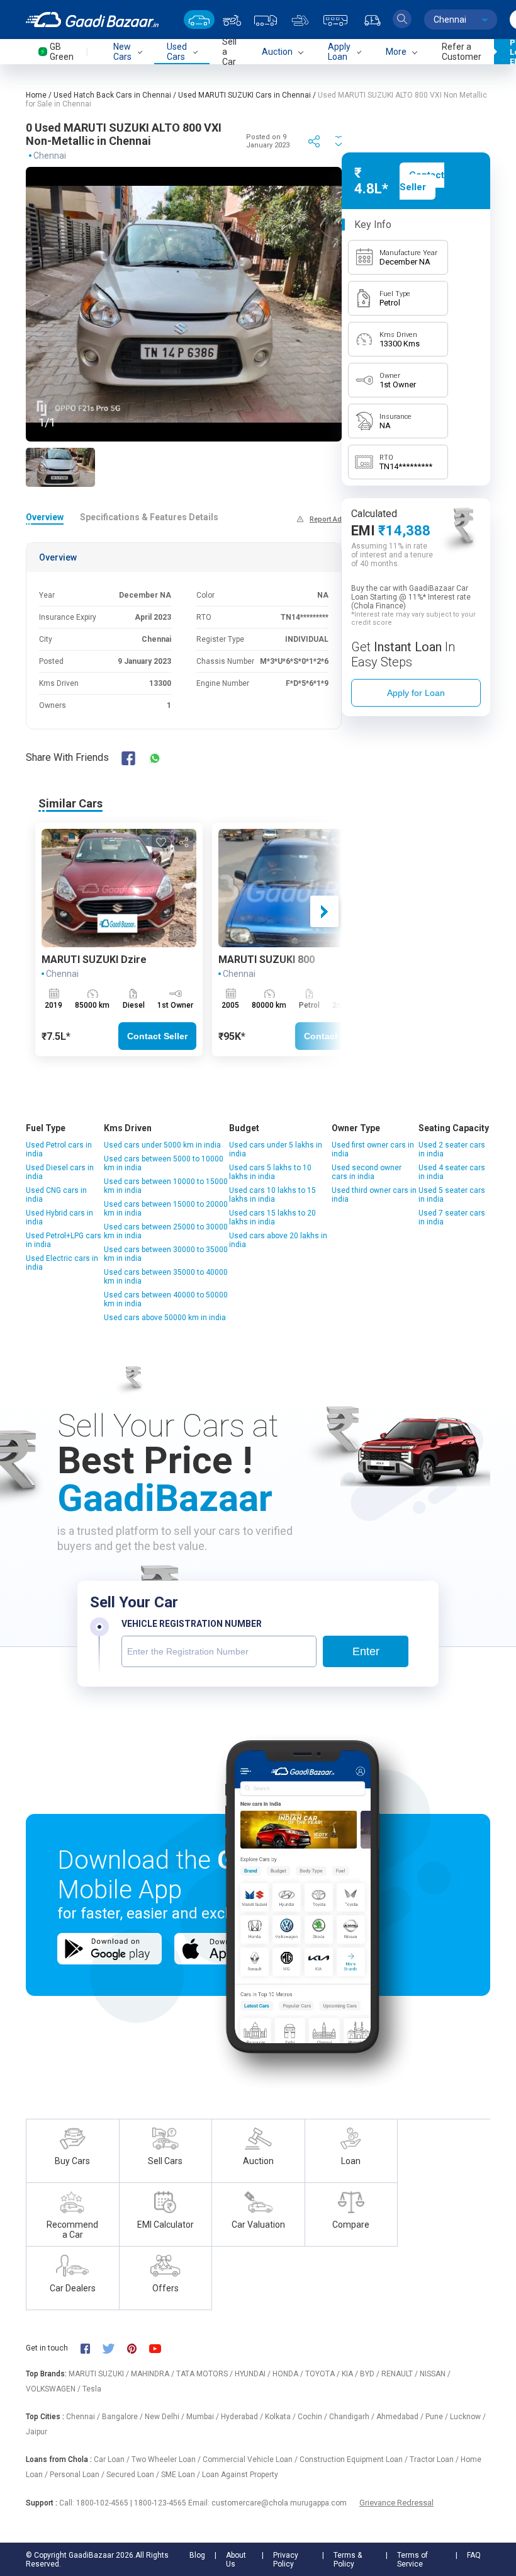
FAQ (474, 2555)
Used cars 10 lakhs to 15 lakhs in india (272, 1195)
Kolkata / (281, 2417)
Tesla (92, 2389)
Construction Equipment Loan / (355, 2459)
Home (36, 95)
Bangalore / (123, 2417)
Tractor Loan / (435, 2459)
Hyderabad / (243, 2417)
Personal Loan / (78, 2475)
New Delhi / (165, 2417)
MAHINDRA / (154, 2374)
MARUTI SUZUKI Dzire (94, 960)
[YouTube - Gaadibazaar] (161, 2348)
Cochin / (313, 2417)
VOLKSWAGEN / (54, 2389)
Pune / (438, 2417)
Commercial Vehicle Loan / (251, 2459)
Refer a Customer (462, 52)
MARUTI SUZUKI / (100, 2374)
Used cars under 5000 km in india (162, 1145)
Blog (197, 2555)
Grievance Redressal (396, 2503)
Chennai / (84, 2417)
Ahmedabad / (401, 2417)
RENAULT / (401, 2374)
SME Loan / (182, 2475)
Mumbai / (204, 2417)
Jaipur (36, 2432)
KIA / (351, 2374)
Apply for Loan (416, 693)
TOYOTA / (323, 2374)
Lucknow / (468, 2417)
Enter (366, 1651)
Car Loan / (113, 2459)
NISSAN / (435, 2374)
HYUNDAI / (254, 2374)
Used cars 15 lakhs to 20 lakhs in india (272, 1217)
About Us (236, 2560)
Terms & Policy (348, 2560)
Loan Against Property (240, 2475)
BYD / (371, 2374)
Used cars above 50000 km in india (165, 1318)
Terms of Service (412, 2560)
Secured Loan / (134, 2475)
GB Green (62, 52)
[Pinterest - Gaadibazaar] (138, 2348)
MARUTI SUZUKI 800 (266, 960)
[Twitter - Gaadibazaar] (115, 2348)
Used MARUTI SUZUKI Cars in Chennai (244, 95)
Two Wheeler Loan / (167, 2459)
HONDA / (289, 2374)
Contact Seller (157, 1036)
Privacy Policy (286, 2560)
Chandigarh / (353, 2417)
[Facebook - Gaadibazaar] (92, 2348)
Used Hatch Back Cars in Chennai (112, 95)
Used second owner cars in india (367, 1172)
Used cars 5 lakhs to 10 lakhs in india (270, 1172)
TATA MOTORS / (205, 2374)
